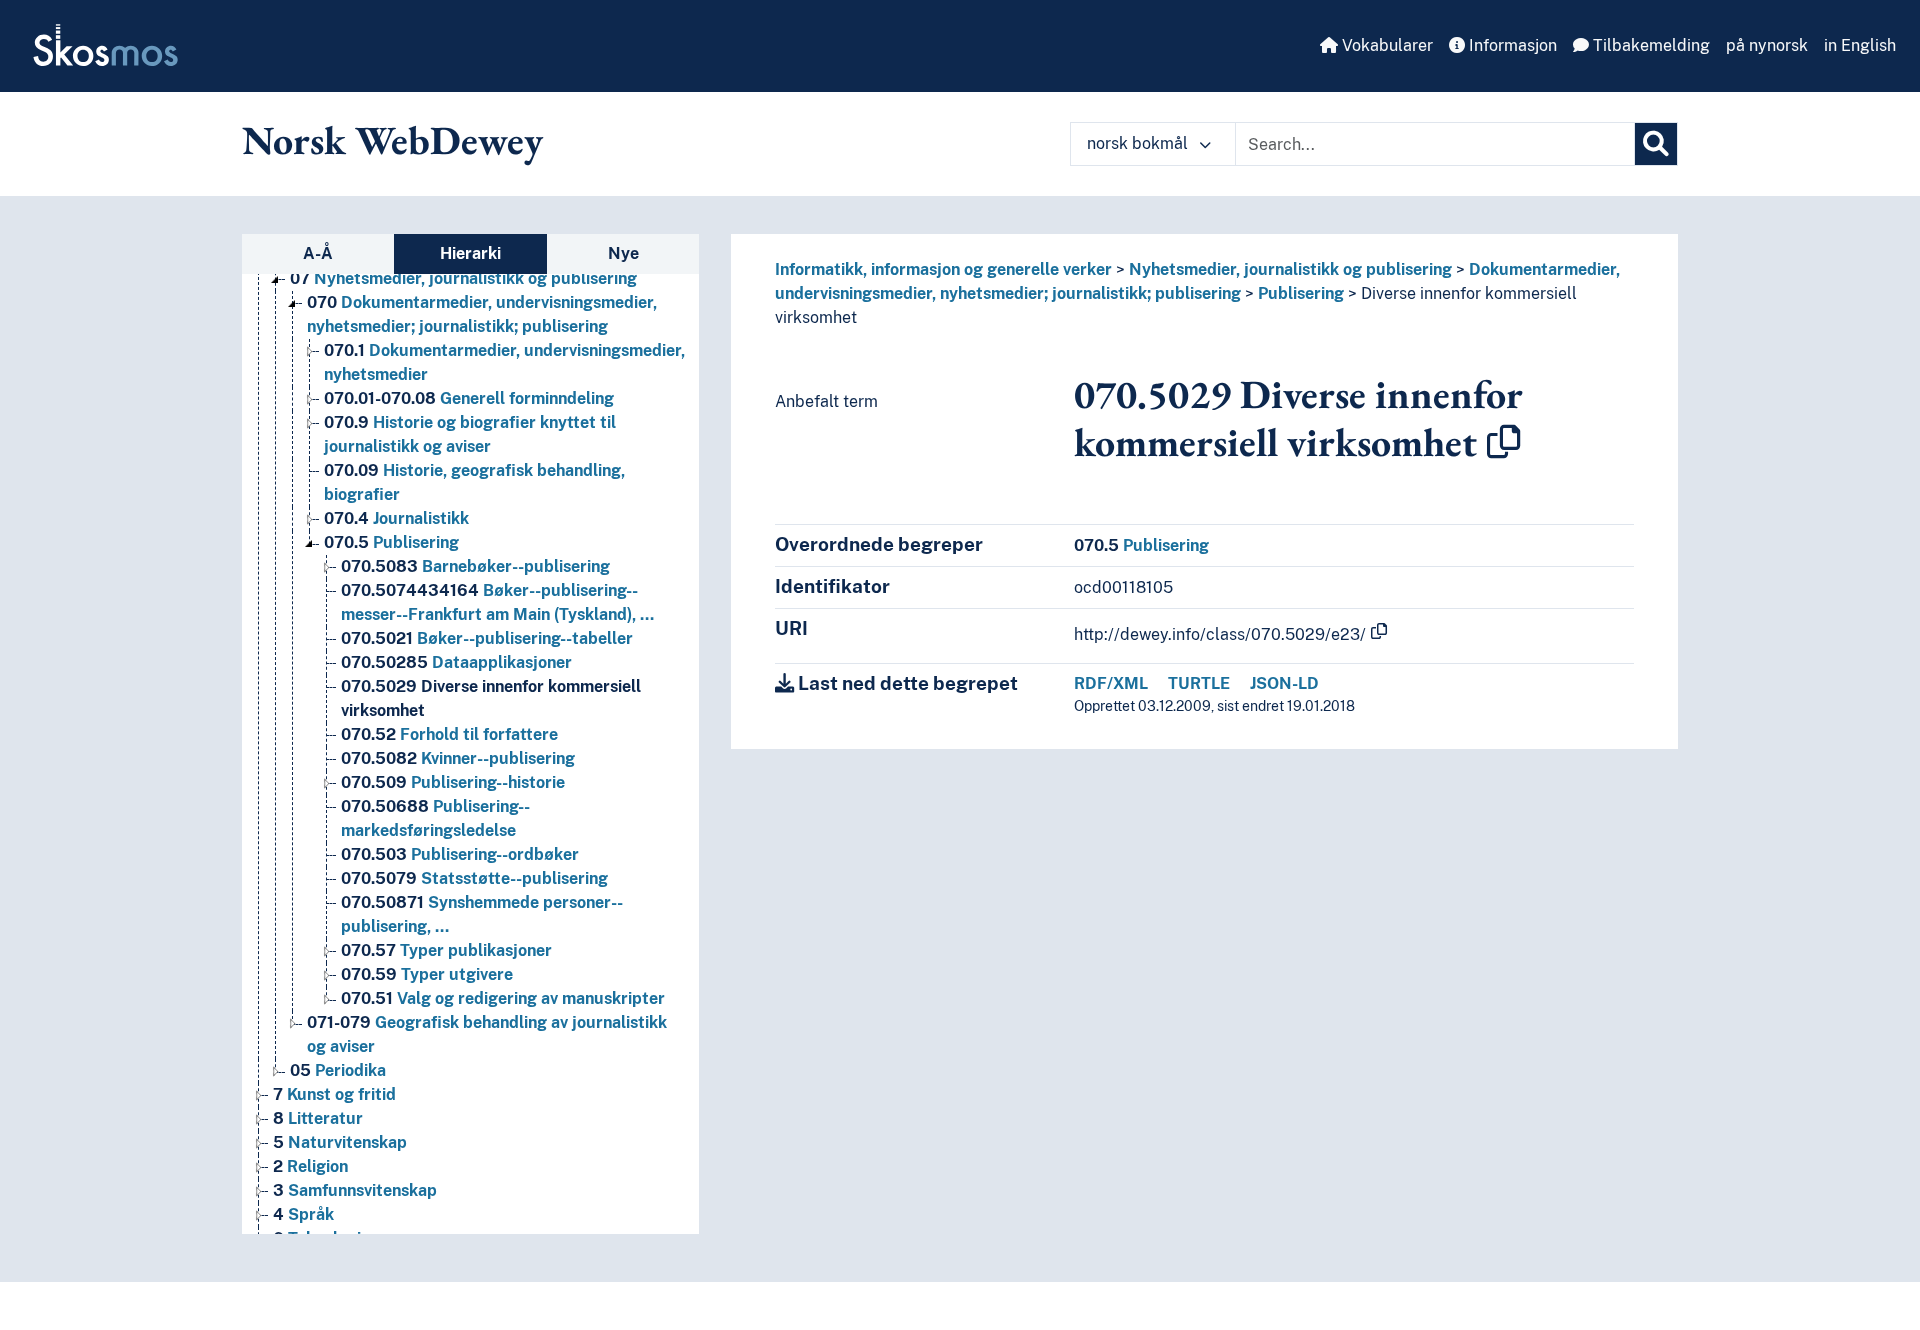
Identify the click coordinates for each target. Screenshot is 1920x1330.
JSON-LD (1284, 683)
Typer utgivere (427, 974)
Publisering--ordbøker (460, 854)
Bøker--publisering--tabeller (487, 638)
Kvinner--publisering (458, 758)
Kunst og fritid (334, 1094)
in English (1860, 45)
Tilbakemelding (1649, 45)
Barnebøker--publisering (475, 566)
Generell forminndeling (469, 398)
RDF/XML (1111, 683)
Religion (310, 1166)
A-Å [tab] (318, 253)
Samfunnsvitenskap (355, 1190)
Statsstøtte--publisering (474, 878)
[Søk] (1656, 144)
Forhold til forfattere (449, 734)
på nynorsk (1767, 45)
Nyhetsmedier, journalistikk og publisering (463, 278)
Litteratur (318, 1118)
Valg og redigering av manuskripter (503, 998)
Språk (303, 1214)
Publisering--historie (453, 782)
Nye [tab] (623, 253)
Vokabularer (1385, 45)
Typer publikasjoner (446, 950)
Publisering (391, 542)
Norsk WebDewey (392, 140)
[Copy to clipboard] (1504, 442)
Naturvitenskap (340, 1142)
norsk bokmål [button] (1139, 143)
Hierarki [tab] (470, 253)
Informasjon (1511, 45)
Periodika (338, 1070)
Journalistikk (396, 518)
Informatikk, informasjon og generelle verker (943, 269)
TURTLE (1199, 683)
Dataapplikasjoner (456, 662)
